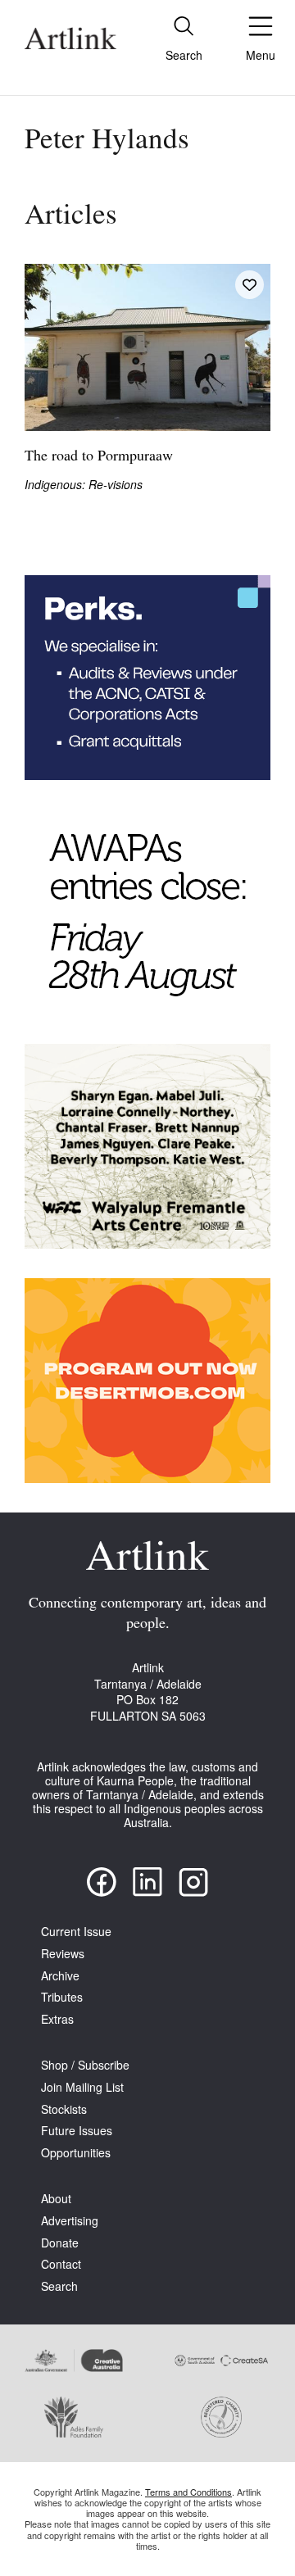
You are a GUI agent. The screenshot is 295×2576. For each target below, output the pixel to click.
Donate (60, 2243)
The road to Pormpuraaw (99, 457)
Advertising (70, 2221)
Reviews (63, 1954)
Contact (61, 2264)
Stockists (64, 2109)
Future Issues (77, 2131)
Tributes (62, 1997)
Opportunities (76, 2153)
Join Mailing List (82, 2087)
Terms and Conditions (188, 2492)
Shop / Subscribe (85, 2065)
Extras (57, 2019)
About (56, 2199)
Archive (60, 1976)
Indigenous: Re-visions (84, 485)
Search (59, 2286)
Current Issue (76, 1932)
